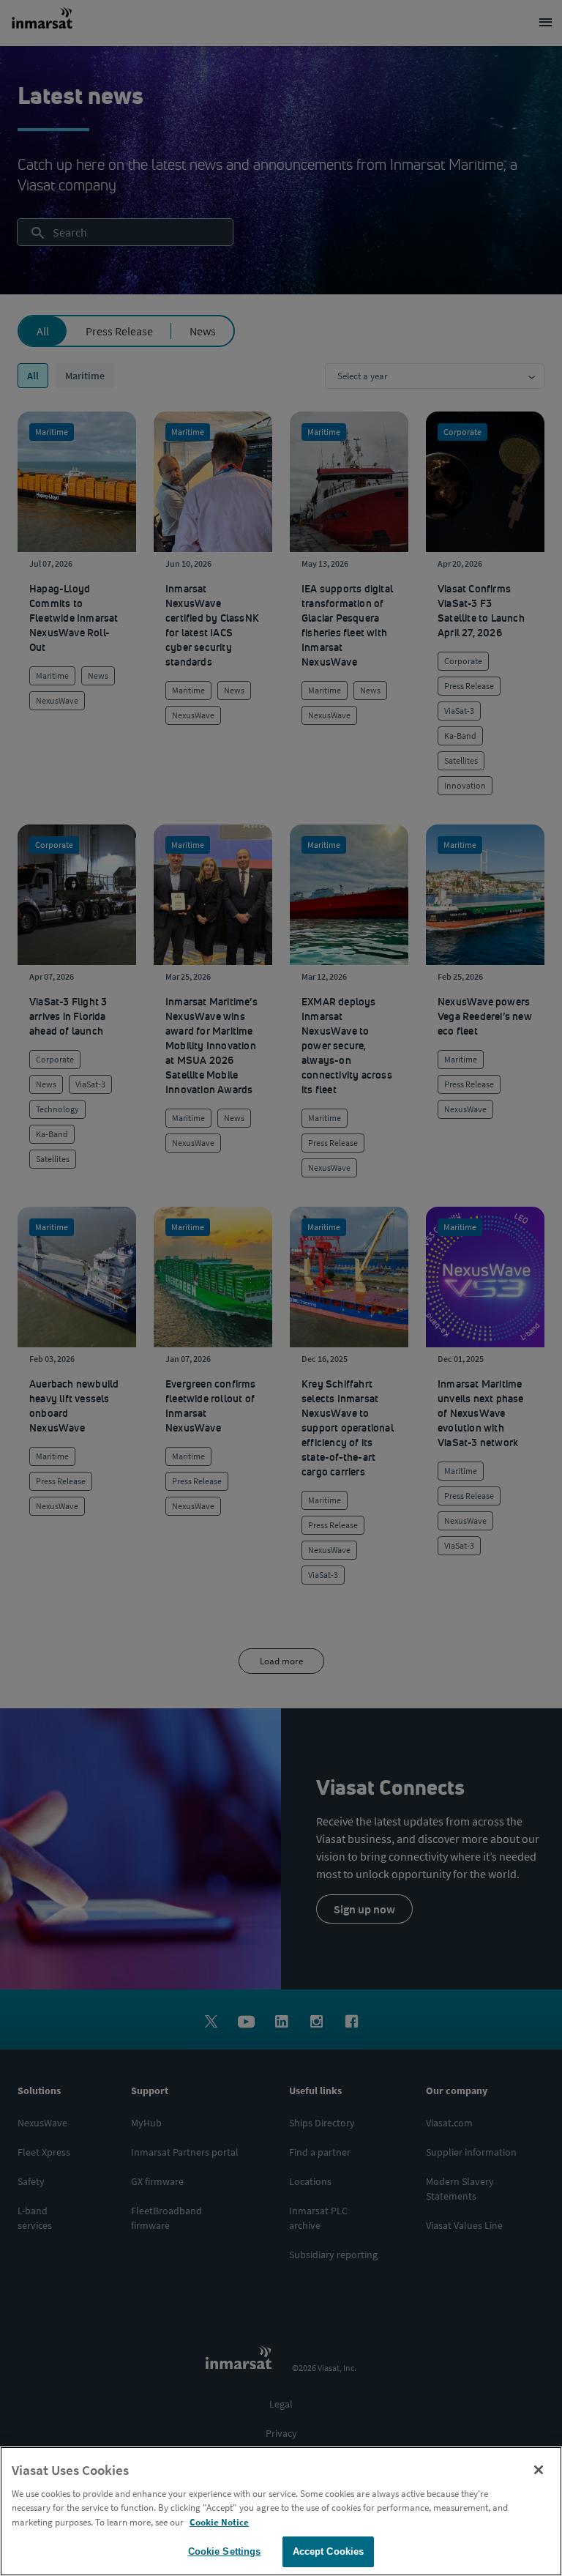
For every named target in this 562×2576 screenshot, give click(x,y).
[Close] (539, 2470)
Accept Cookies (329, 2551)
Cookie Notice (219, 2522)
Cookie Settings (225, 2551)
